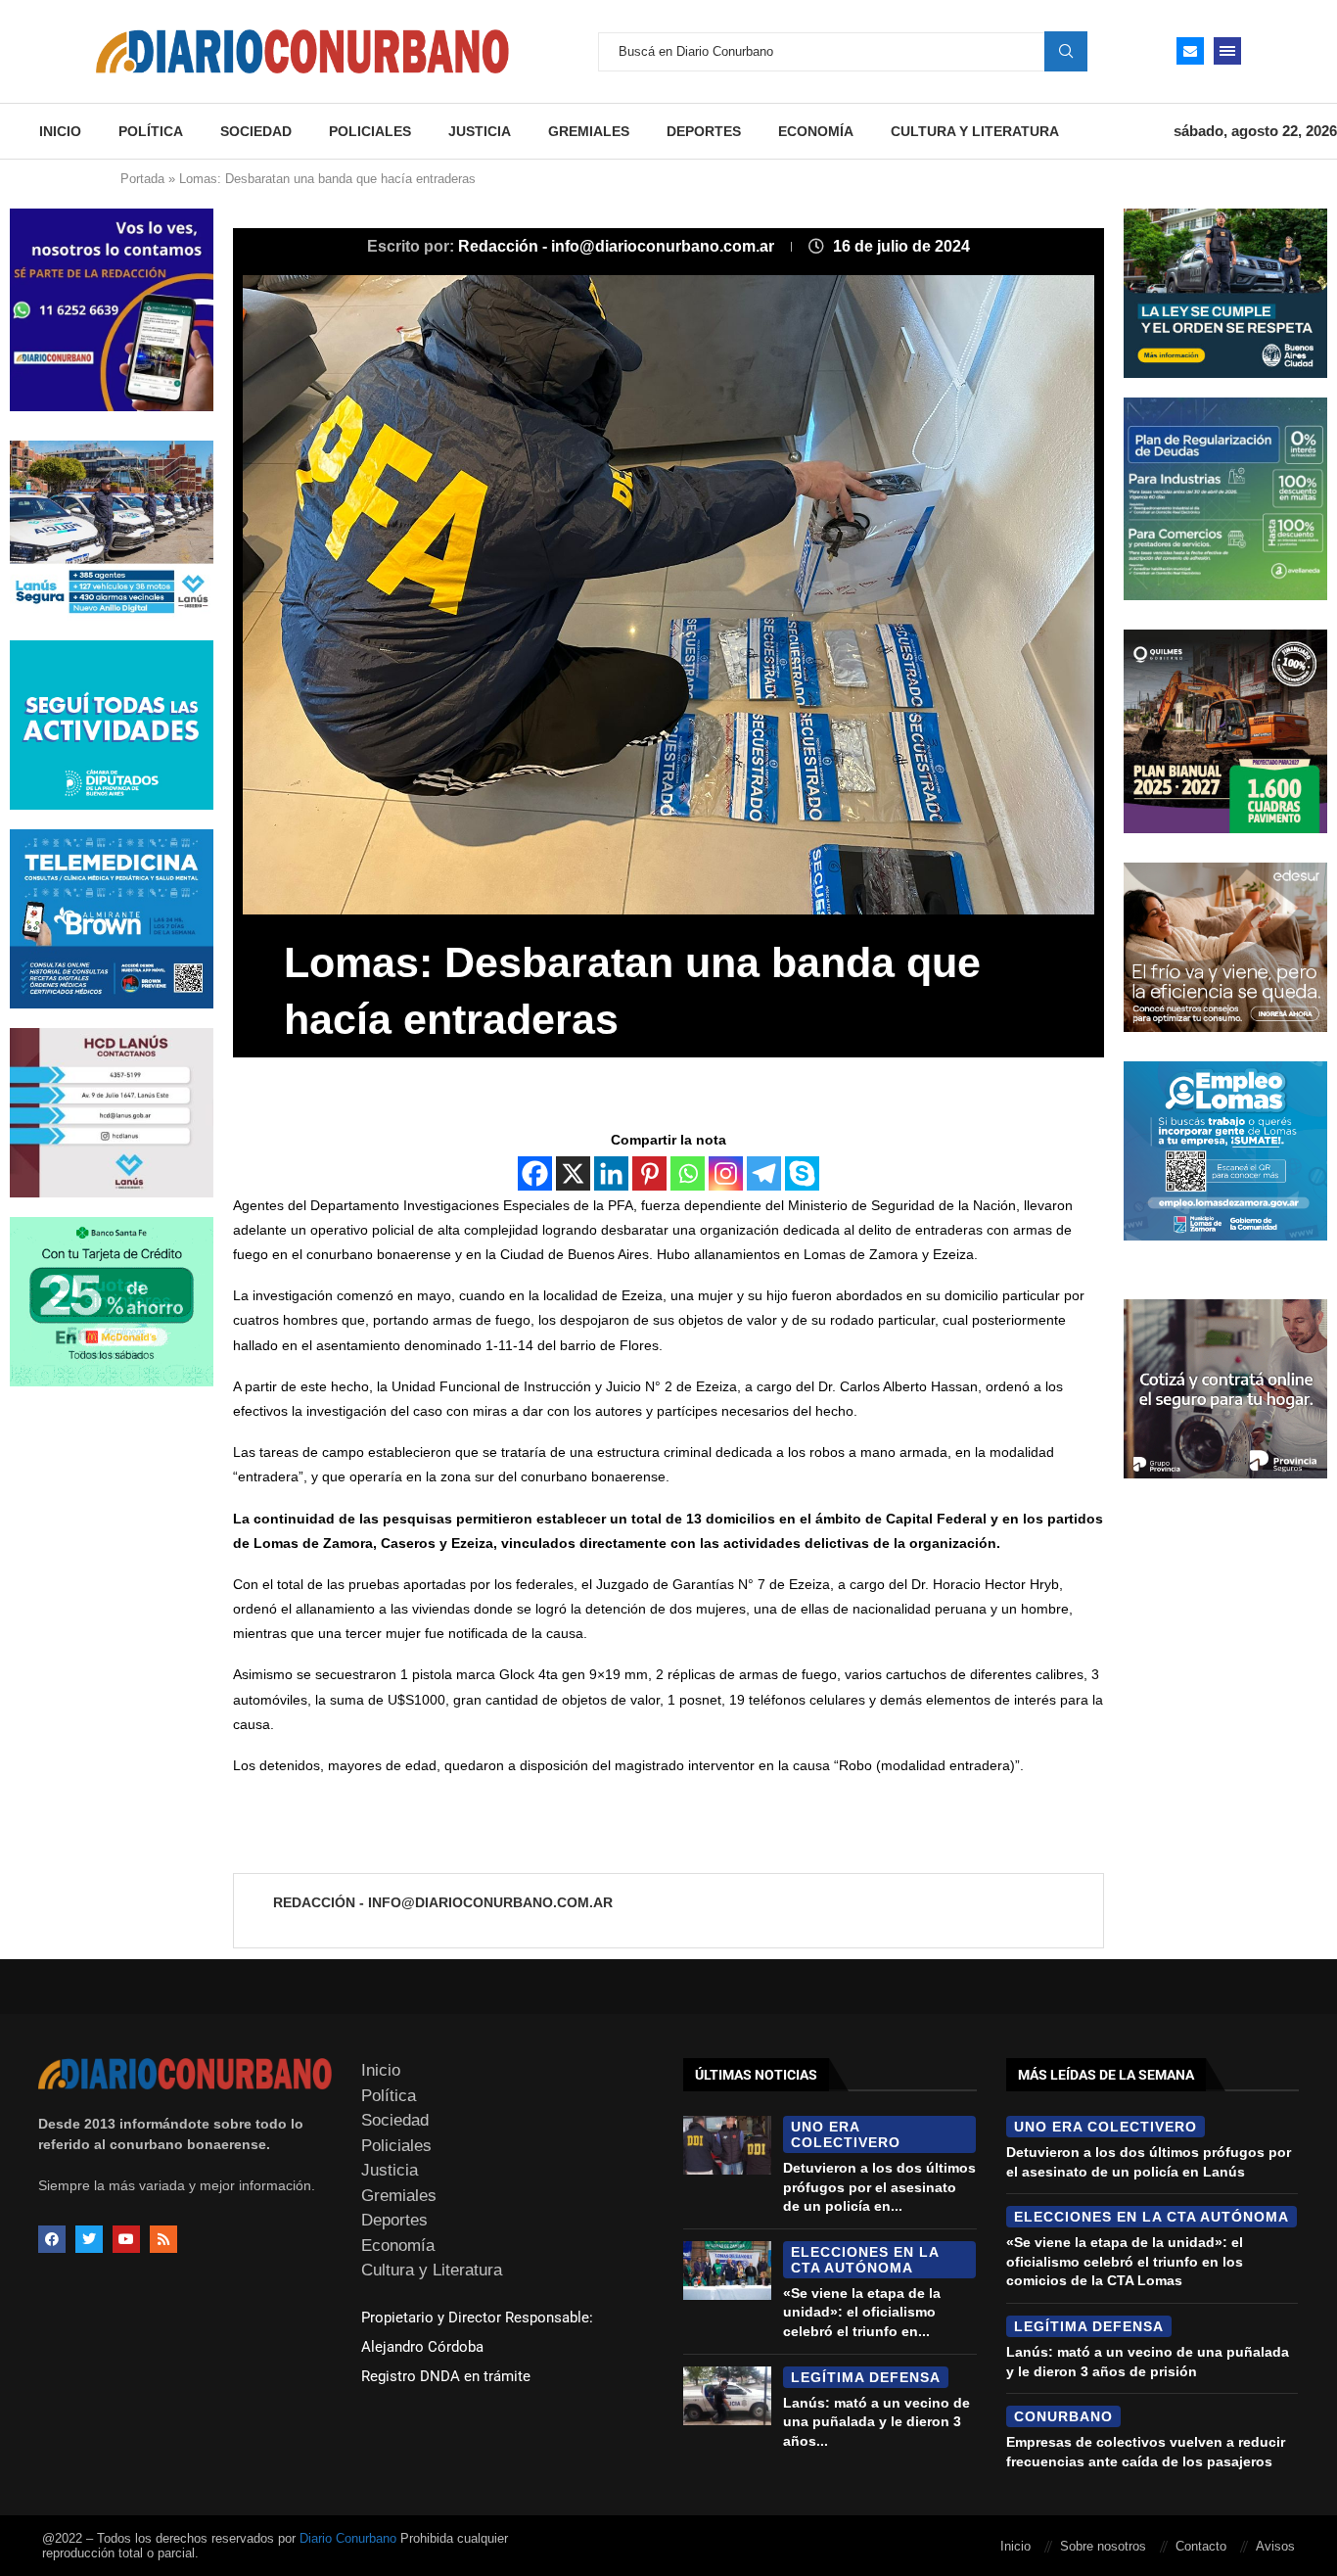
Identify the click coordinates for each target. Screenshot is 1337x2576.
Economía (816, 131)
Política (151, 131)
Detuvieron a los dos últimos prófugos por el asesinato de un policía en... (879, 2187)
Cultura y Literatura (975, 131)
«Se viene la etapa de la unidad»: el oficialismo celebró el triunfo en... (862, 2312)
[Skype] (802, 1173)
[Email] (1190, 51)
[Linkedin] (611, 1173)
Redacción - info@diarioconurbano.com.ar (618, 246)
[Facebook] (535, 1173)
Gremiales (589, 131)
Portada (142, 179)
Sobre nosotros (1103, 2546)
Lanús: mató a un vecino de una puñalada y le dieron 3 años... (876, 2422)
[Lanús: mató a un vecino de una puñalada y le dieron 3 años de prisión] (727, 2396)
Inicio (60, 131)
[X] (573, 1173)
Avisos (1275, 2546)
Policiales (370, 131)
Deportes (704, 131)
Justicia (480, 131)
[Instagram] (726, 1173)
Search (1066, 51)
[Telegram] (764, 1173)
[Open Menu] (1227, 51)
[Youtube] (126, 2239)
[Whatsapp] (688, 1173)
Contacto (1201, 2546)
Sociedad (256, 131)
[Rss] (163, 2239)
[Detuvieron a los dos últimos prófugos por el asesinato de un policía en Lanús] (727, 2145)
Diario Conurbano (348, 2538)
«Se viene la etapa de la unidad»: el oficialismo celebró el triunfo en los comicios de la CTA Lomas (1125, 2261)
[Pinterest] (649, 1173)
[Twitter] (89, 2239)
